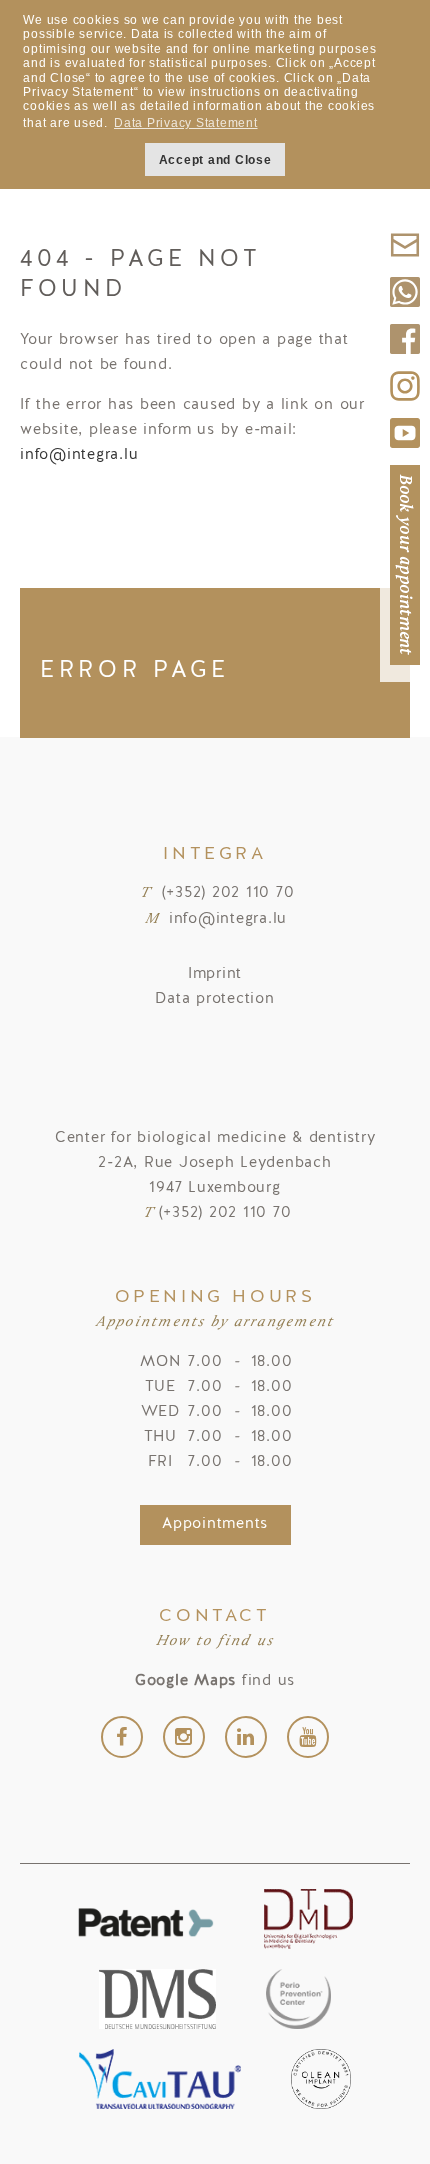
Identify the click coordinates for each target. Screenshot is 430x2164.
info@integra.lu (79, 455)
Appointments (215, 1524)
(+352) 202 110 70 (228, 893)
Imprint (215, 974)
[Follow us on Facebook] (405, 360)
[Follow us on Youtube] (405, 454)
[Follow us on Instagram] (405, 407)
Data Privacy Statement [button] (186, 123)
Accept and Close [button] (215, 159)
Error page (135, 671)
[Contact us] (405, 266)
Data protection (214, 999)
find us (215, 1681)
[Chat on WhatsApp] (405, 313)
